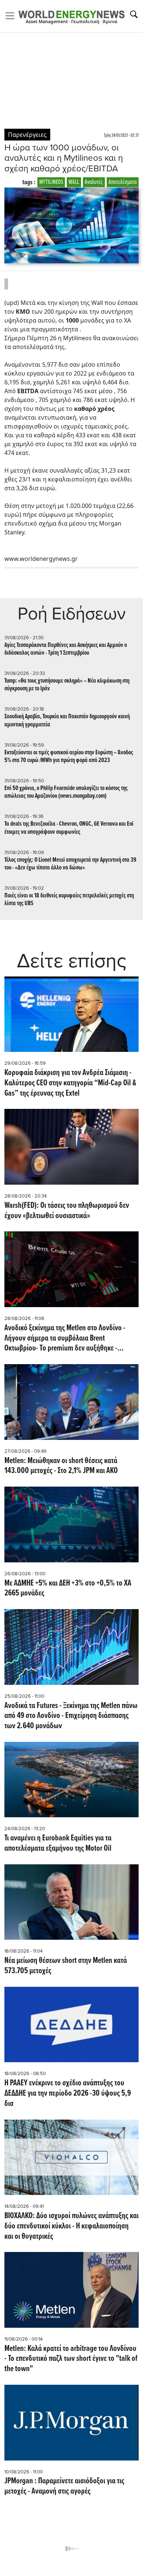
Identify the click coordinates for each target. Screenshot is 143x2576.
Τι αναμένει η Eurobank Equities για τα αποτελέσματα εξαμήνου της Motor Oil (58, 1844)
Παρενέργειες (27, 135)
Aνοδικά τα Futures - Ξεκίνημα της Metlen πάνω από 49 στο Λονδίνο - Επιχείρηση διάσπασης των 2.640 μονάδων (71, 1716)
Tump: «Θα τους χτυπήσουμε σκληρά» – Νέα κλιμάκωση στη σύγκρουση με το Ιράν (67, 685)
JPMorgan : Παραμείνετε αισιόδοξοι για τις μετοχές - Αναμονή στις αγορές (64, 2487)
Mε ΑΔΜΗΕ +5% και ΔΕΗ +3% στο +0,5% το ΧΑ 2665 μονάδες (68, 1589)
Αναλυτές (94, 182)
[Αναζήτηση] (134, 14)
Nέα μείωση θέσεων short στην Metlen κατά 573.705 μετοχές (66, 1966)
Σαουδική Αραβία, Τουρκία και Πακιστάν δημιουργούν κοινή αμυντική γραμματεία (67, 721)
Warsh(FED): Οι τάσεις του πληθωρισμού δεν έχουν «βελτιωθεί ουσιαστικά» (67, 1211)
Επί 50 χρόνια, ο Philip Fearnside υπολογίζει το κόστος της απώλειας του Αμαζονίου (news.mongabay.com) (66, 792)
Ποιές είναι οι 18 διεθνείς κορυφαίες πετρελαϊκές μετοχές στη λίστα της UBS (69, 900)
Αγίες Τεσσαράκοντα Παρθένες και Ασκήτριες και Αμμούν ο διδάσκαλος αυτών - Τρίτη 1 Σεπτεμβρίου (66, 649)
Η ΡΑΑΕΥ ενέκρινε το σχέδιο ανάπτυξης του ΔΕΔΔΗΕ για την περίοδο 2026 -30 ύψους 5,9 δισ (68, 2094)
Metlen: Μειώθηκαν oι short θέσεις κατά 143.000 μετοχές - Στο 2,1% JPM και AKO (61, 1466)
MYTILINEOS (51, 182)
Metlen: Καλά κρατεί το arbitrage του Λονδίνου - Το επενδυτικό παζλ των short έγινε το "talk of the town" (71, 2359)
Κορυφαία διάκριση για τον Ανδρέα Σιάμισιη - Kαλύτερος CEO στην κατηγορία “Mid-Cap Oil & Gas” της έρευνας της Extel (70, 1083)
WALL (74, 182)
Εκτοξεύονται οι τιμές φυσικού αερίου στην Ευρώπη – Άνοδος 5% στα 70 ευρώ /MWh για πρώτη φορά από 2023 (69, 757)
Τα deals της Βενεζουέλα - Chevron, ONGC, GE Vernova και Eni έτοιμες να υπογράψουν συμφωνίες (69, 828)
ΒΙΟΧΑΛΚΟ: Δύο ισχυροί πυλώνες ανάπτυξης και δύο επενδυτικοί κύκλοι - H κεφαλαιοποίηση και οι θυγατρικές (71, 2226)
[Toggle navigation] (12, 16)
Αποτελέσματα (123, 182)
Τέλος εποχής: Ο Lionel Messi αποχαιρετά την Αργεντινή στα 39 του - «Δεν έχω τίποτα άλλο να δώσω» (70, 864)
